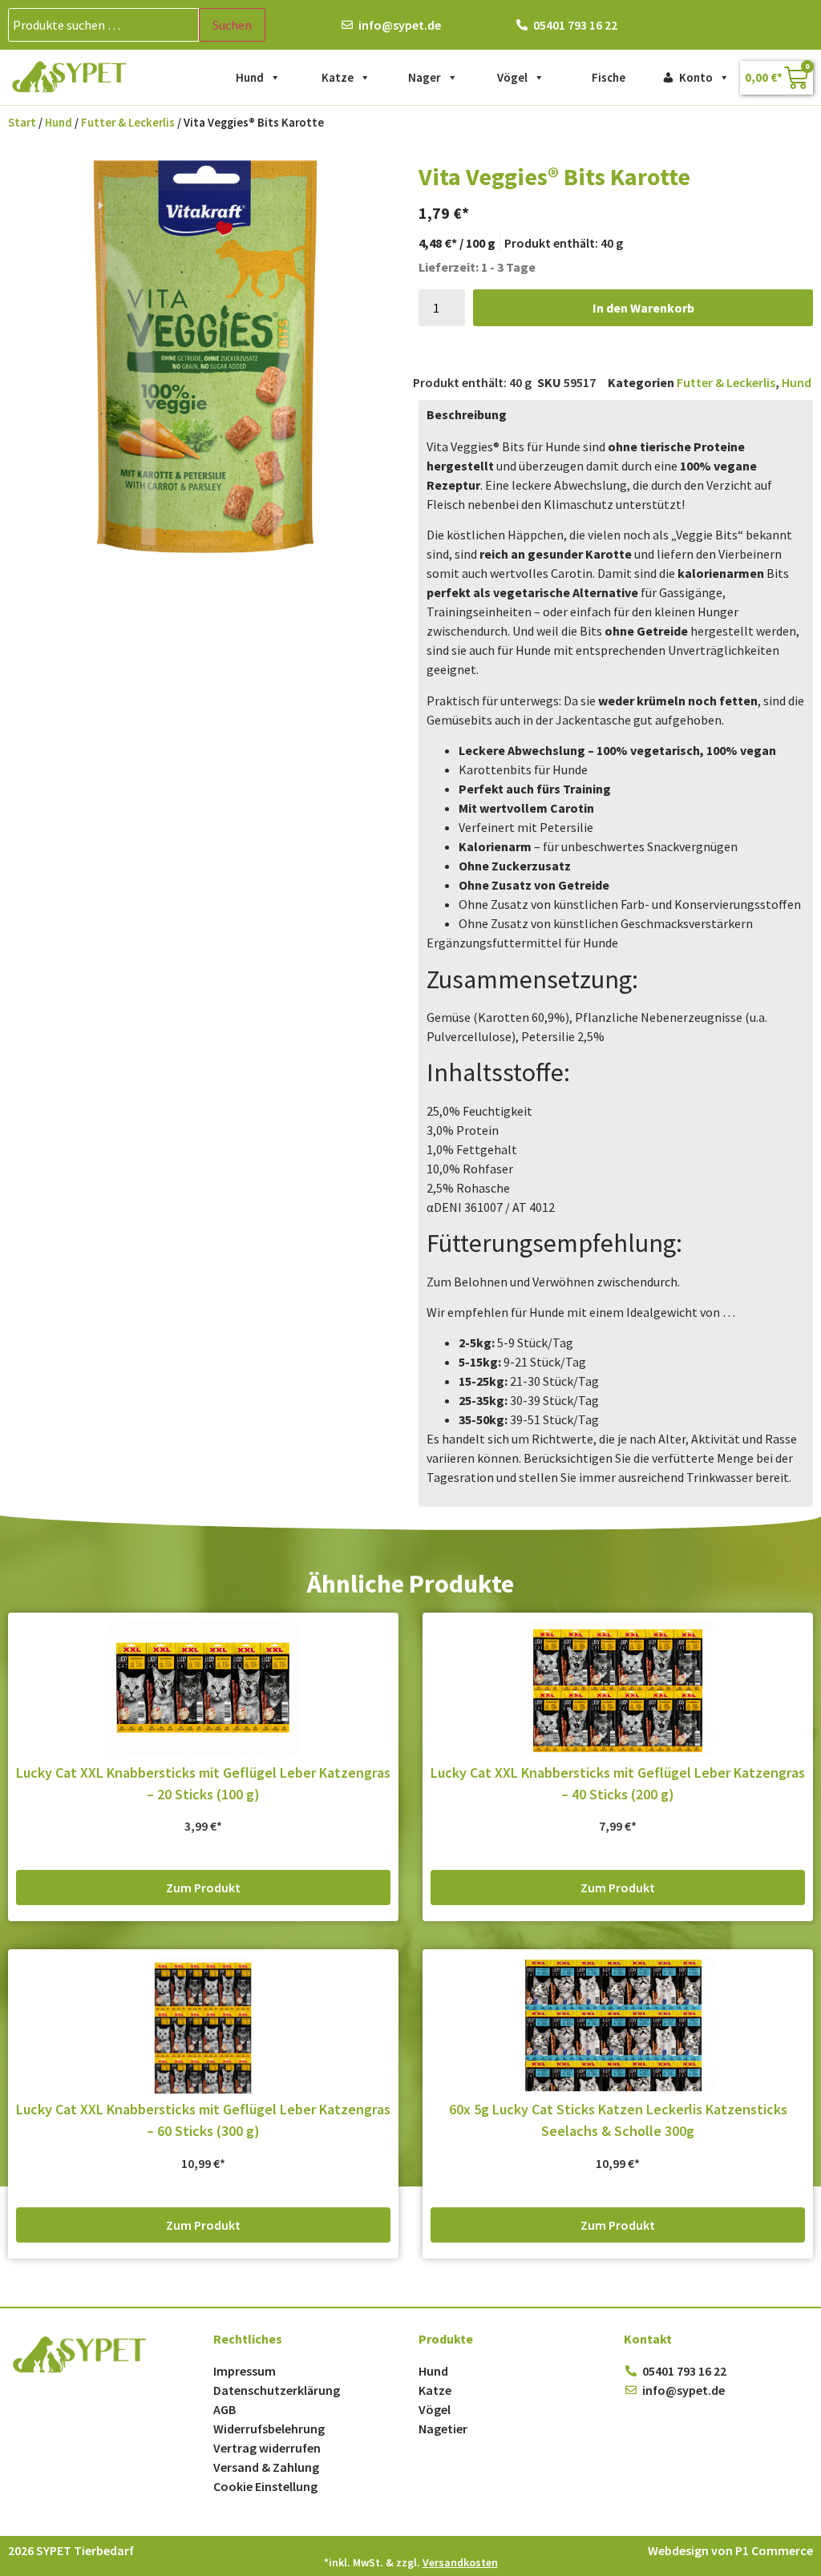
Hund (250, 77)
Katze (338, 77)
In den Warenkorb (643, 308)
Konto (696, 77)
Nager (425, 77)
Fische (609, 77)
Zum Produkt (203, 1888)
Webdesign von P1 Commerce (730, 2550)
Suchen (232, 25)
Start (22, 123)
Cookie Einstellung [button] (265, 2486)
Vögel (512, 77)
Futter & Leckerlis (128, 123)
